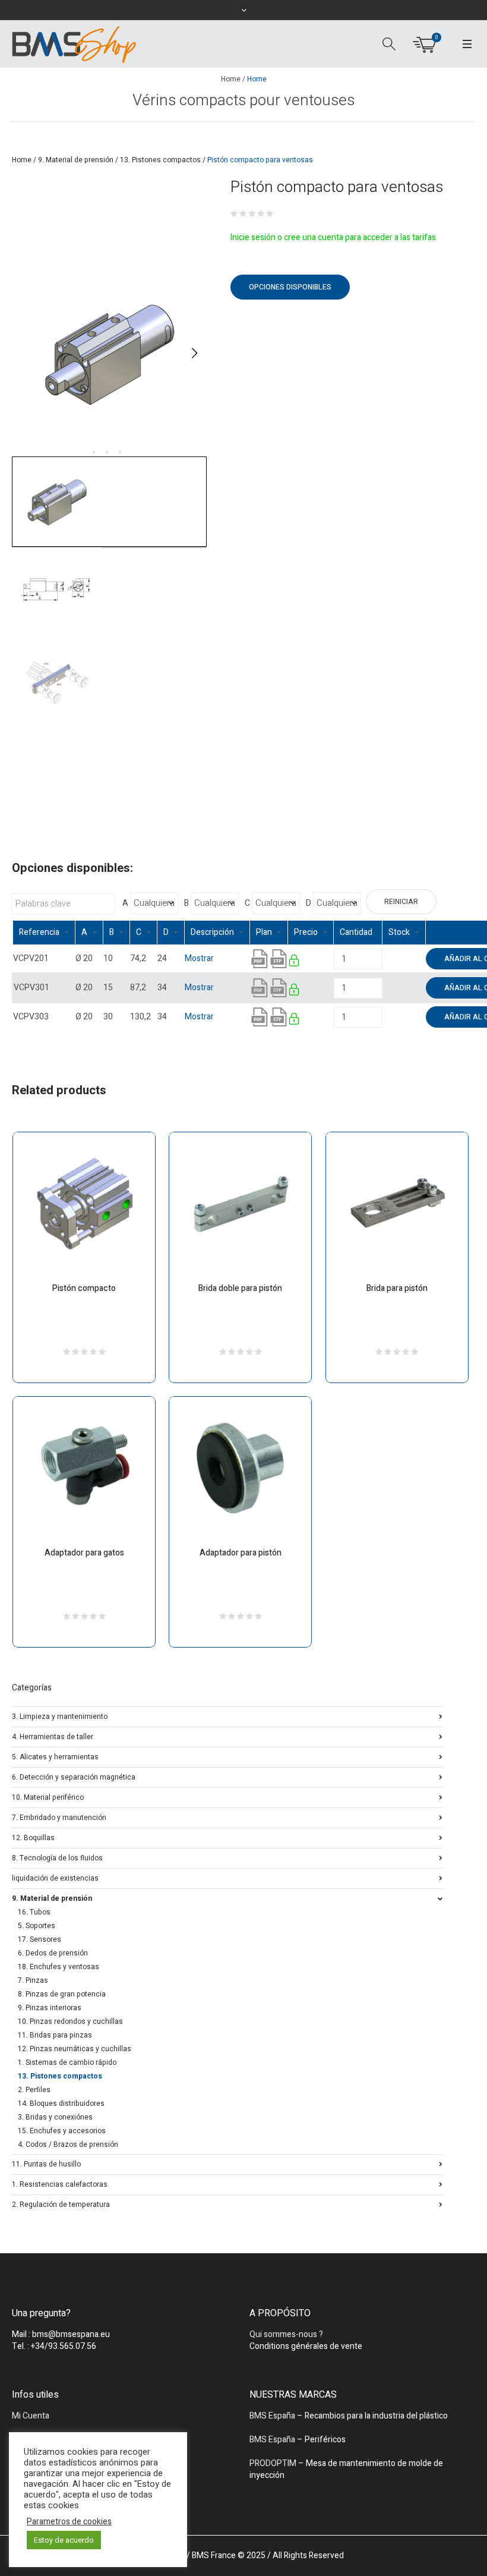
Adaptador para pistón (241, 1553)
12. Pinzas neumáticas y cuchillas (75, 2049)
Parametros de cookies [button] (69, 2522)
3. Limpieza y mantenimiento (60, 1716)
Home (231, 79)
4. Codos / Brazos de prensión (68, 2144)
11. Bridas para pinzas (55, 2035)
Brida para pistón (397, 1288)
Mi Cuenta (31, 2416)
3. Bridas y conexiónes (55, 2117)
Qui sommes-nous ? (286, 2334)
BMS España (272, 2416)
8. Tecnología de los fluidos (57, 1857)
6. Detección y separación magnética (74, 1776)
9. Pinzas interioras (50, 2008)
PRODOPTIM (273, 2463)
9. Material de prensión (76, 160)
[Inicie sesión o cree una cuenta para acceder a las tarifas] (295, 963)
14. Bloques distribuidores (61, 2103)
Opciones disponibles (290, 287)
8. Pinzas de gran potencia (62, 1994)
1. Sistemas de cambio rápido (67, 2062)
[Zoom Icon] (109, 353)
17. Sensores (39, 1939)
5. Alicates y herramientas (55, 1756)
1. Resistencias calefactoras (60, 2183)
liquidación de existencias (55, 1877)
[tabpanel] (109, 353)
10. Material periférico (48, 1796)
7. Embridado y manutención (59, 1817)
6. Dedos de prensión (53, 1953)
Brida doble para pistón (240, 1288)
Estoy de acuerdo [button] (64, 2540)
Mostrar (199, 958)
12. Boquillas (33, 1837)
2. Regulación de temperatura (61, 2204)
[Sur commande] (383, 958)
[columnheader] (44, 933)
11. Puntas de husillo (46, 2163)
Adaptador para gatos (84, 1553)
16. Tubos (34, 1912)
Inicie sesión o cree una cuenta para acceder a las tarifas (333, 237)
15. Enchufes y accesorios (62, 2131)
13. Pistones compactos (160, 160)
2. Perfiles (34, 2090)
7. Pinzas (33, 1980)
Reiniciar (401, 902)
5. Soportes (37, 1926)
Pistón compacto (84, 1288)
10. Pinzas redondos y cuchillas (70, 2021)
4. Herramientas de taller (53, 1736)
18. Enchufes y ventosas (58, 1967)
